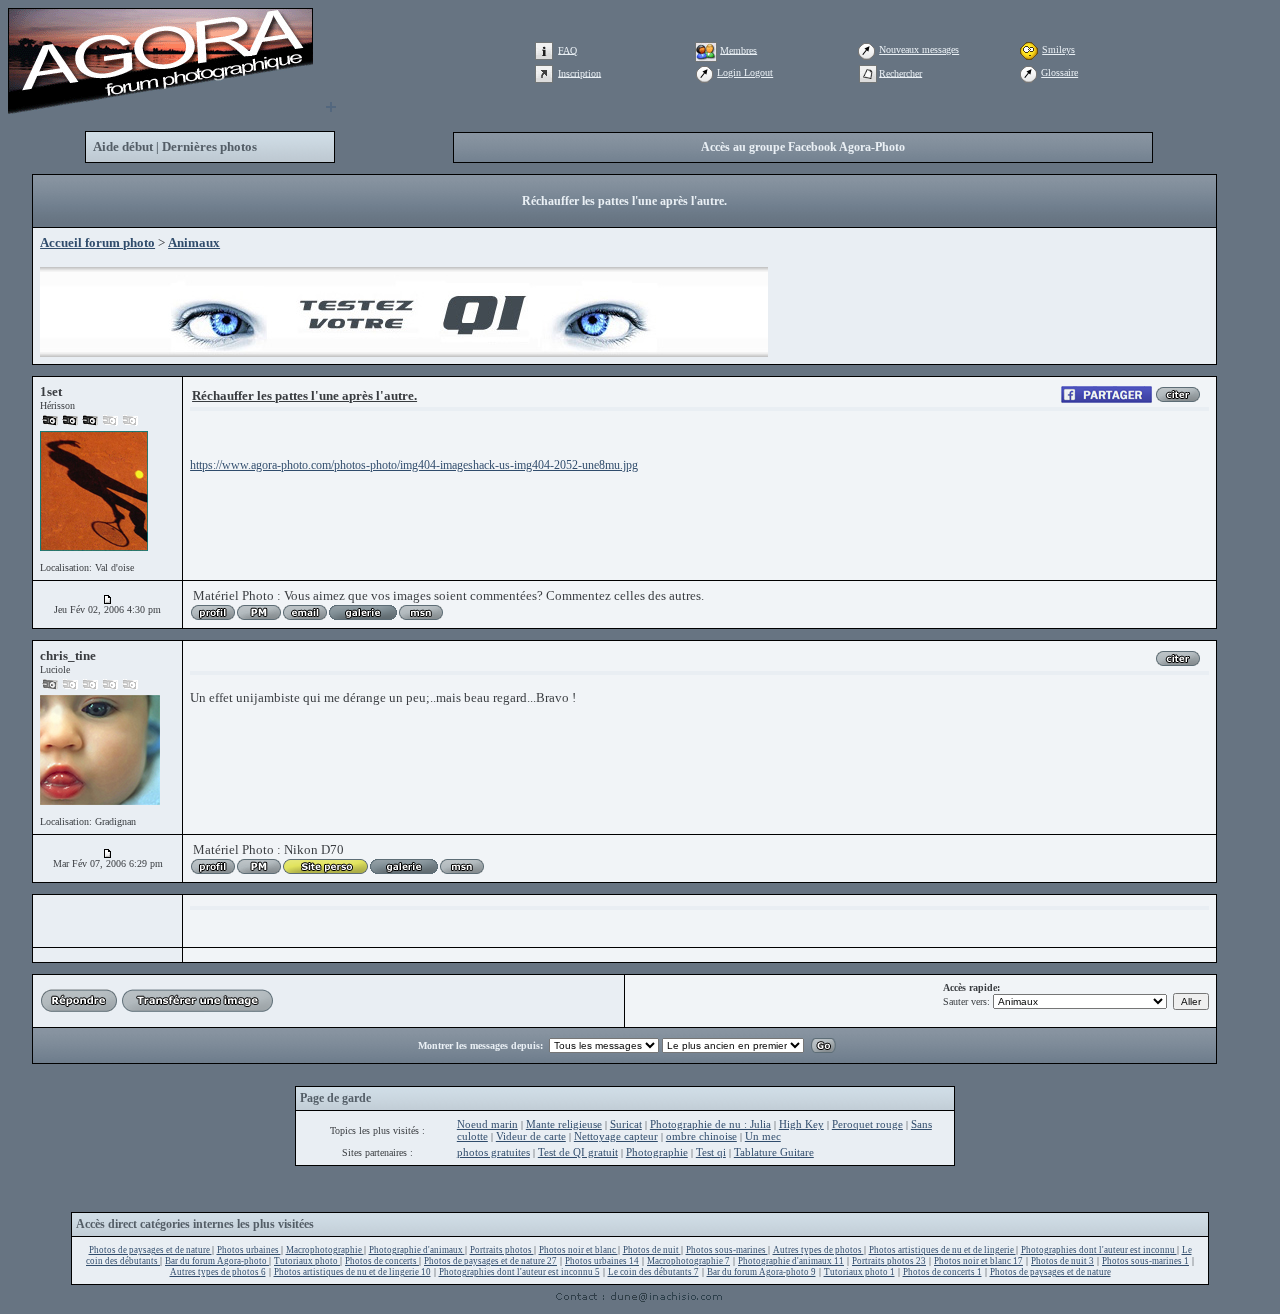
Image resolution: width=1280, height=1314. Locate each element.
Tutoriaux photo (307, 1261)
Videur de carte (531, 1136)
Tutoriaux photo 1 (859, 1272)
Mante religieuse (564, 1124)
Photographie (657, 1152)
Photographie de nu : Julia (710, 1124)
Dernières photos (209, 146)
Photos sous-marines (727, 1250)
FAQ (567, 49)
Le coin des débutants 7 (653, 1272)
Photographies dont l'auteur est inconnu (1099, 1250)
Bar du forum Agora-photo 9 (761, 1272)
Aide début (123, 146)
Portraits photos (502, 1250)
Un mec (763, 1136)
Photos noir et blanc (578, 1250)
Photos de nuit (652, 1250)
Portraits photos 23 (889, 1261)
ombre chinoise (701, 1136)
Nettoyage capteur (616, 1136)
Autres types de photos (818, 1250)
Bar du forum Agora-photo (217, 1261)
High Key (801, 1124)
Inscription (579, 72)
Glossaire (1059, 72)
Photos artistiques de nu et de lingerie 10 (352, 1272)
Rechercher (900, 72)
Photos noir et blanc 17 (978, 1261)
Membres (738, 49)
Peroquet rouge (867, 1124)
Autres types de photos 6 (218, 1272)
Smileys (1058, 49)
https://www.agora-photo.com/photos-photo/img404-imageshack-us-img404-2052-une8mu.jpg (414, 465)
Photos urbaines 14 (602, 1261)
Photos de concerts (382, 1261)
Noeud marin (487, 1124)
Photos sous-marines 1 (1145, 1261)
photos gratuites (493, 1152)
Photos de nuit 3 (1062, 1261)
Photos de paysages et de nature (150, 1250)
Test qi (711, 1152)
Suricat (626, 1124)
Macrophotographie (325, 1250)
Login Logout (745, 72)
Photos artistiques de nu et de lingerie (942, 1250)
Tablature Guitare (774, 1152)
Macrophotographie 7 (688, 1261)
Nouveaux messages (919, 49)
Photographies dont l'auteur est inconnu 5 (519, 1272)
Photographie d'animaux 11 (791, 1261)
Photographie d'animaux (417, 1250)
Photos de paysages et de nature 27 (490, 1261)
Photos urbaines (249, 1250)
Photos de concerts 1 (942, 1272)
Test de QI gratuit (578, 1152)
